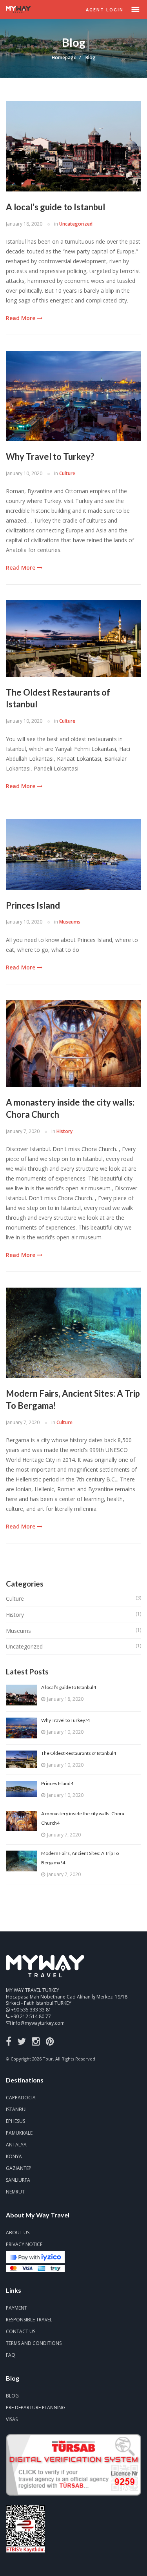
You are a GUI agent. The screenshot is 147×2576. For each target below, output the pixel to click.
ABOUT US (18, 2233)
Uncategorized (76, 224)
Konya (14, 2156)
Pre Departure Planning (36, 2407)
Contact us (21, 2331)
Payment (16, 2308)
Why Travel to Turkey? (50, 456)
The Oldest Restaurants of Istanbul (58, 698)
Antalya (16, 2145)
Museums (70, 922)
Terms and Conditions (34, 2343)
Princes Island (33, 905)
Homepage (64, 57)
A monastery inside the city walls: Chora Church (70, 1108)
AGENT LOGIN (105, 10)
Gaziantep (19, 2168)
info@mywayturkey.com (38, 2023)
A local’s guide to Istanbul (55, 207)
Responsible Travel (29, 2320)
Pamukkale (19, 2133)
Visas (12, 2419)
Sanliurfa (18, 2180)
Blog (12, 2396)
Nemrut (15, 2192)
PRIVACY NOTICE (24, 2244)
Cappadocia (21, 2098)
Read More (21, 318)
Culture (67, 473)
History (64, 1131)
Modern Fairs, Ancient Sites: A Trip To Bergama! (73, 1399)
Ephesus (15, 2121)
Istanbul (17, 2109)
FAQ (11, 2355)
